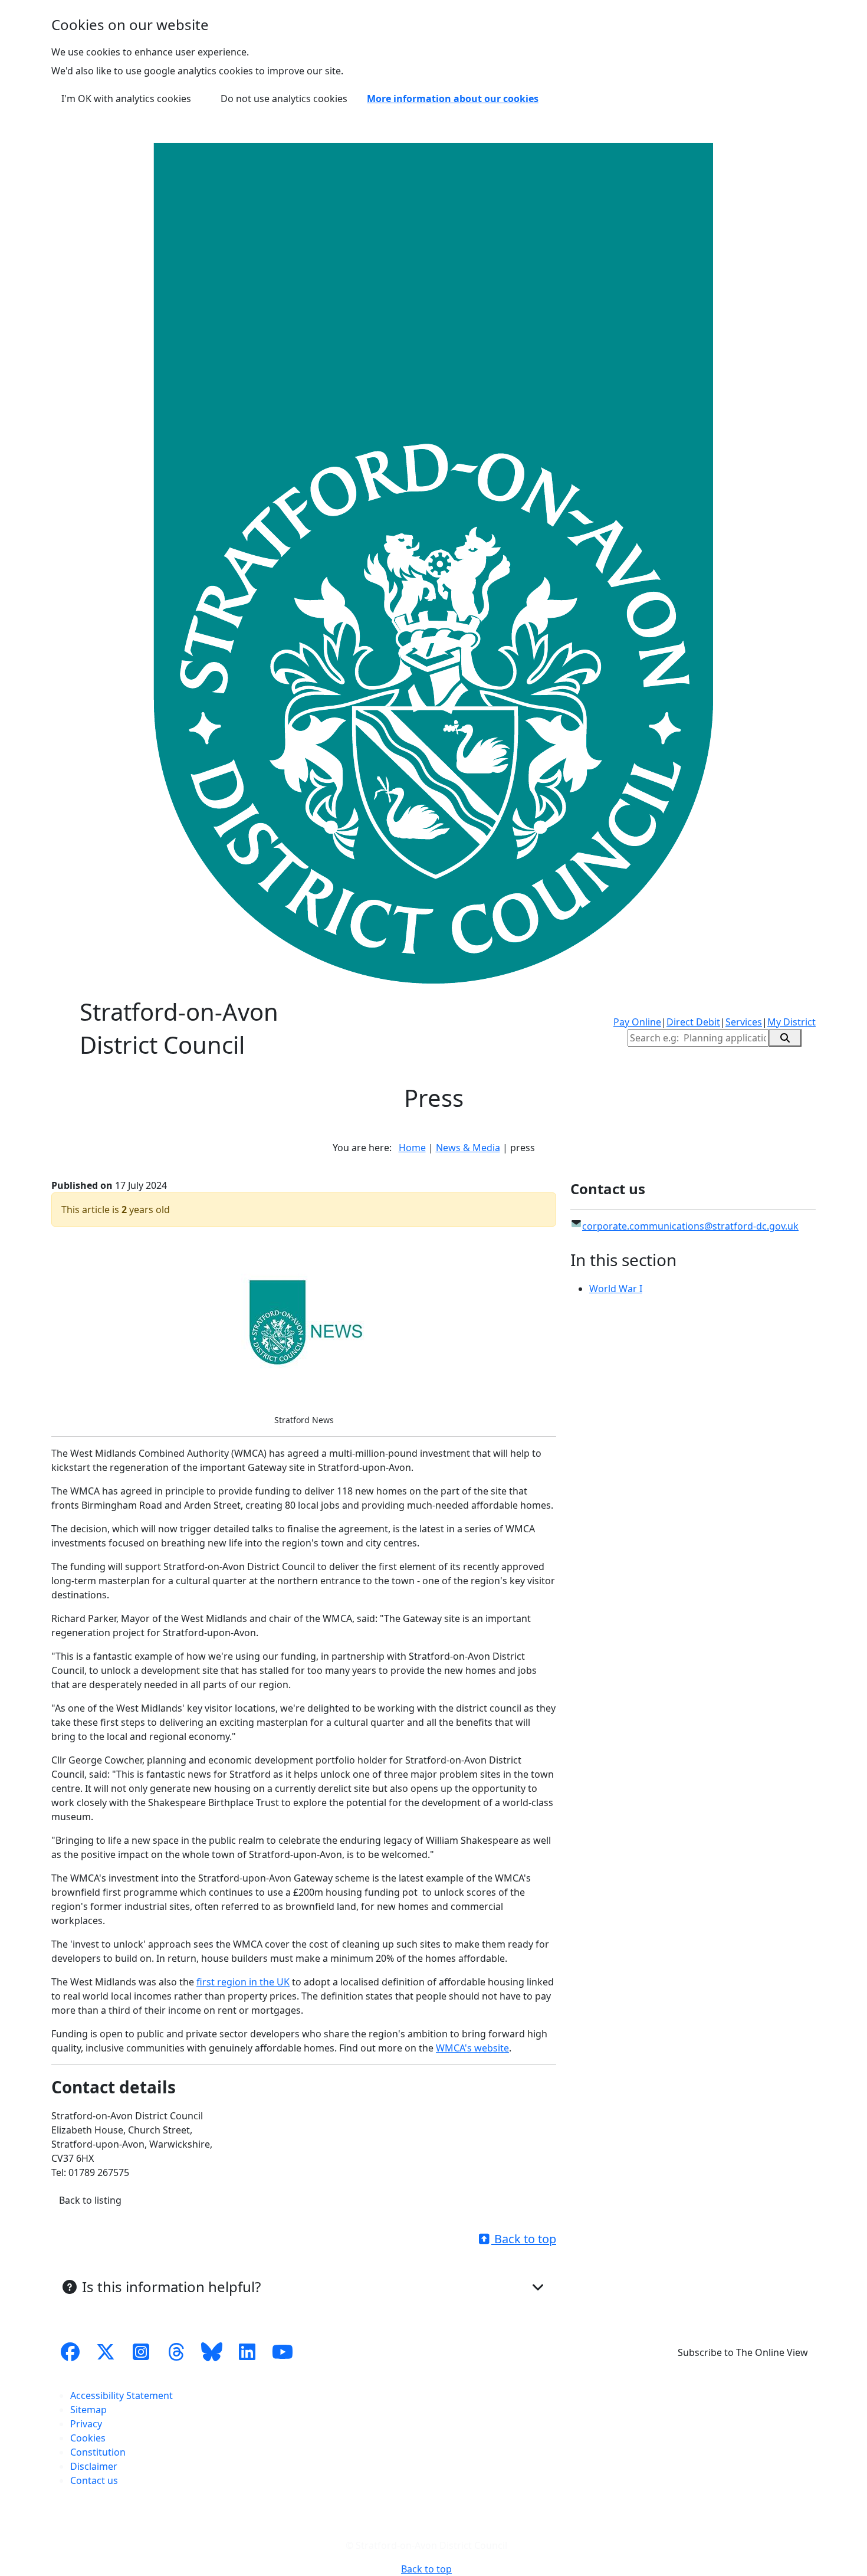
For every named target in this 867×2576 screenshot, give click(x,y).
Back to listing (90, 2200)
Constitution (98, 2452)
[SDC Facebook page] (70, 2352)
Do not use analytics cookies (284, 99)
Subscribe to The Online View (743, 2352)
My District (792, 1022)
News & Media (468, 1148)
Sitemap (88, 2410)
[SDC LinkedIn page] (247, 2352)
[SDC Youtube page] (283, 2352)
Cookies (88, 2438)
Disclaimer (94, 2466)
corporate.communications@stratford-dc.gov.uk (690, 1226)
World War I (616, 1289)
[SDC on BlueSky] (212, 2352)
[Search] (785, 1038)
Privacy (86, 2424)
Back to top (524, 2239)
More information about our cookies (453, 99)
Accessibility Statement (121, 2395)
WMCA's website (472, 2048)
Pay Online (637, 1022)
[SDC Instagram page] (141, 2352)
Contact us (94, 2480)
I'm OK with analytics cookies (126, 99)
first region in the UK (243, 1982)
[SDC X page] (106, 2352)
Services (744, 1022)
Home (412, 1148)
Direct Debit (693, 1022)
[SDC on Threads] (176, 2352)
